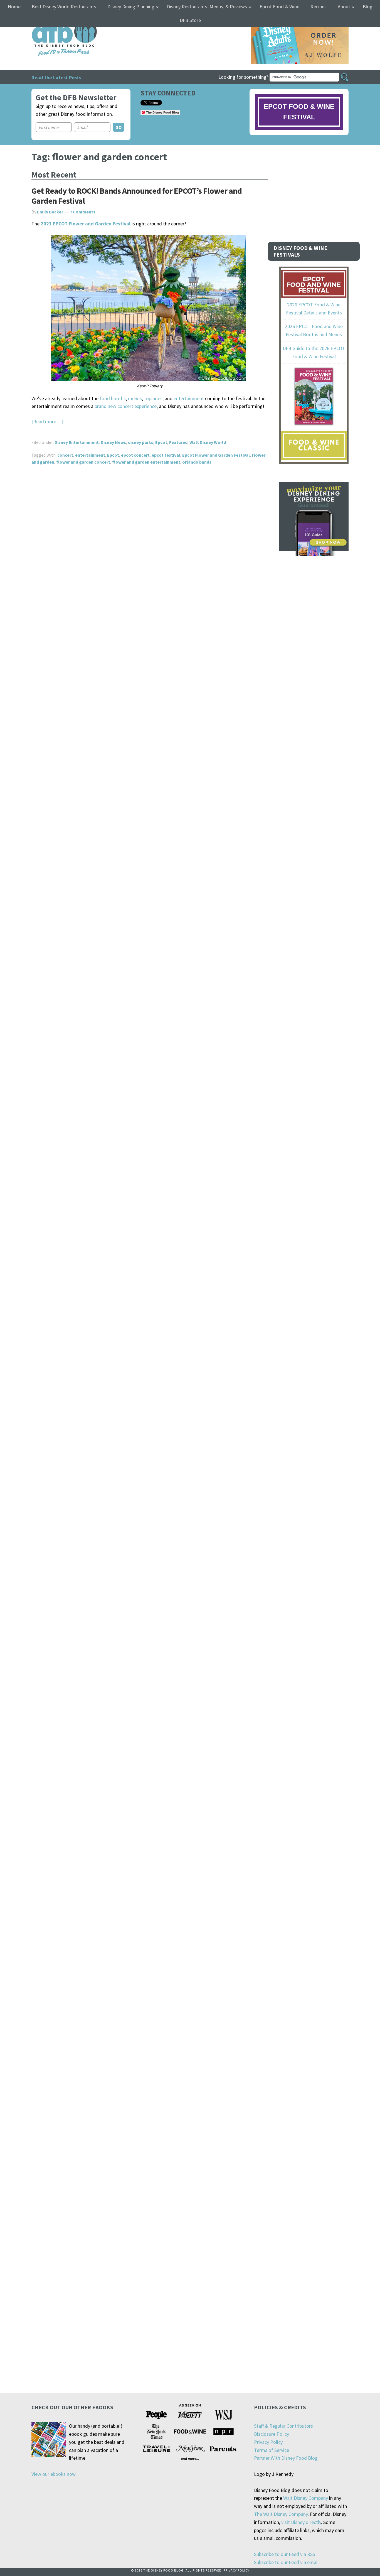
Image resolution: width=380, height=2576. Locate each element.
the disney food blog (53, 20)
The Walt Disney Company (281, 2514)
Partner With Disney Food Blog (286, 2458)
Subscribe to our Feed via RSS (285, 2554)
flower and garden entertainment (146, 462)
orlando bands (197, 462)
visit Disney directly (301, 2522)
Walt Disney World (208, 442)
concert (65, 455)
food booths (113, 398)
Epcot (161, 442)
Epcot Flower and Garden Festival (216, 455)
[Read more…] (47, 421)
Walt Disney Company (306, 2498)
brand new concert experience (126, 406)
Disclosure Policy (272, 2434)
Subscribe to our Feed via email (286, 2562)
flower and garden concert (83, 462)
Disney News (113, 442)
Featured (178, 442)
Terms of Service (272, 2450)
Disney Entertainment (77, 442)
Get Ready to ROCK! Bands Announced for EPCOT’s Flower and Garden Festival (137, 196)
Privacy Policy (268, 2442)
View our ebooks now (54, 2474)
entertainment (189, 398)
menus (135, 398)
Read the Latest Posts (56, 77)
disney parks (141, 442)
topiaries (153, 398)
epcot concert (135, 455)
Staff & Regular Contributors (283, 2426)
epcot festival (166, 455)
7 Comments (83, 212)
